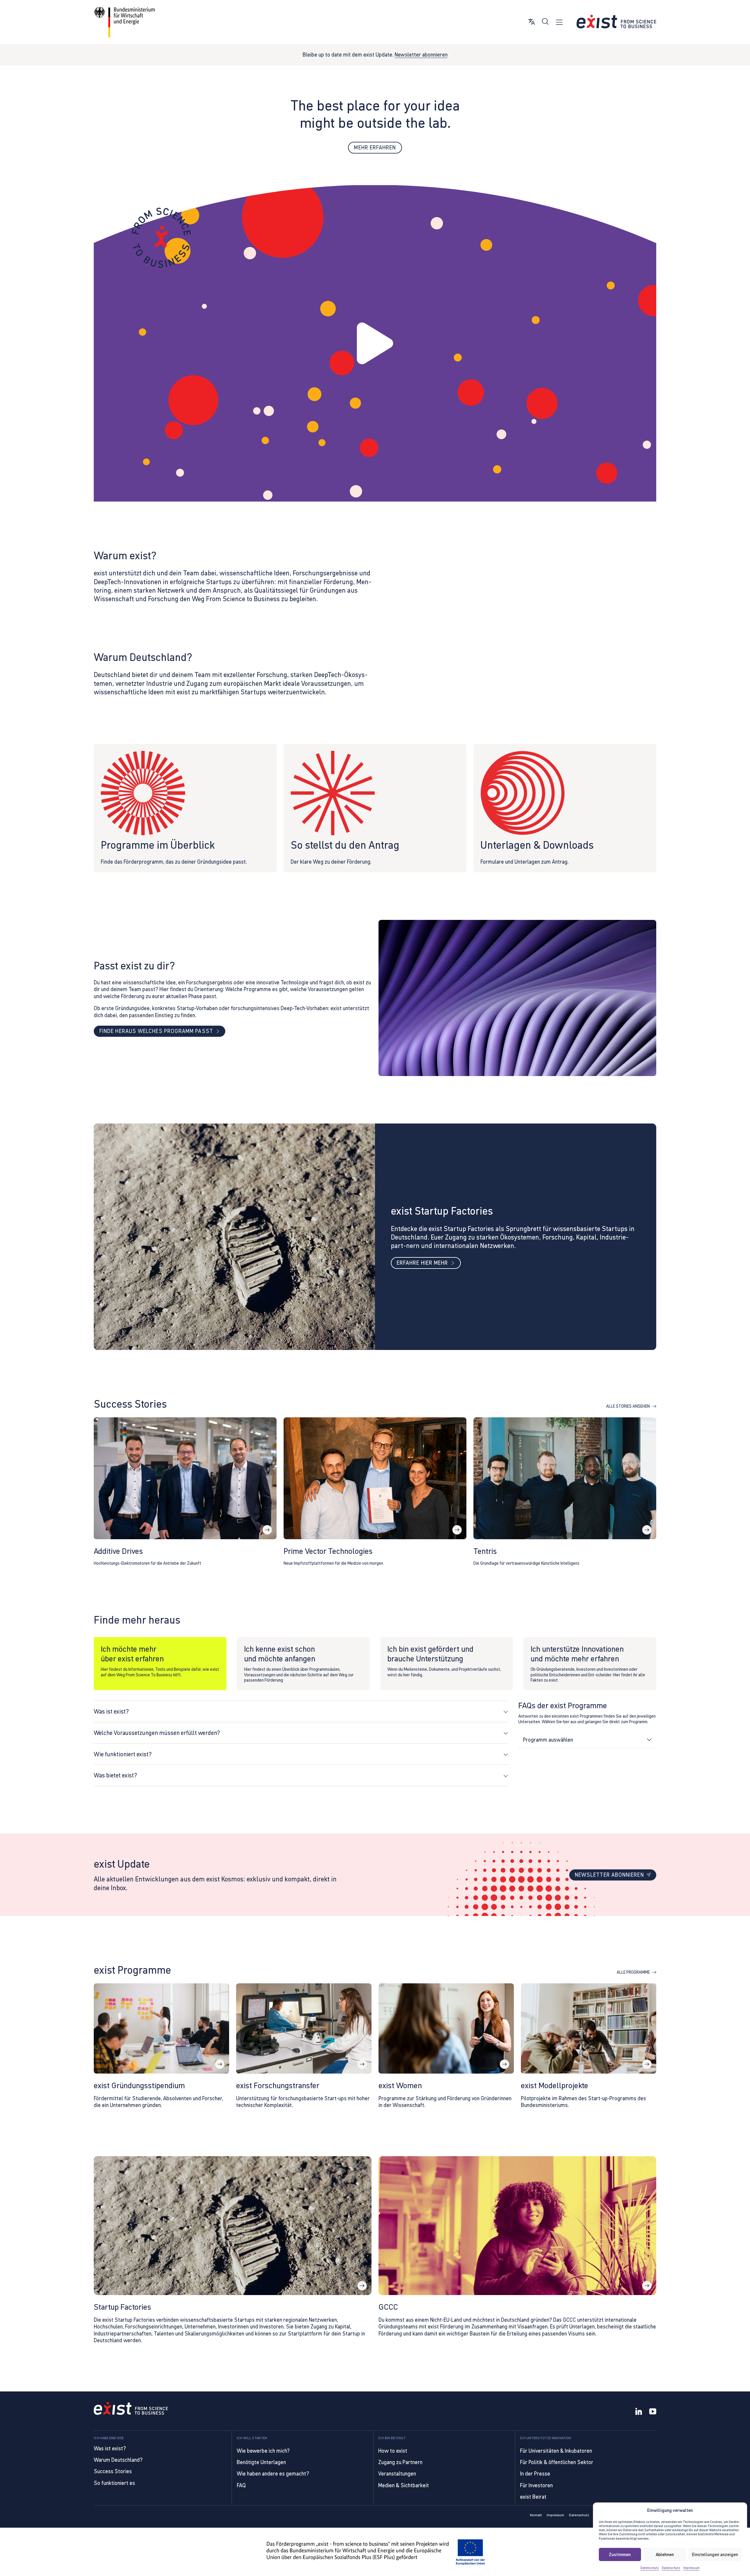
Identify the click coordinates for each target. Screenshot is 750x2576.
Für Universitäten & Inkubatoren (556, 2451)
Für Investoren (536, 2485)
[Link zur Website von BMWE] (124, 22)
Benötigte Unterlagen (261, 2462)
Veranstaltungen (397, 2474)
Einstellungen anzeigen (715, 2554)
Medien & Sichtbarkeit (404, 2485)
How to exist (393, 2451)
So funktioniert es (114, 2483)
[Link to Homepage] (131, 2409)
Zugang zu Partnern (400, 2462)
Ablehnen (665, 2554)
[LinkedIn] (639, 2412)
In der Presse (535, 2474)
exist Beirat (533, 2497)
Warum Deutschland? (118, 2460)
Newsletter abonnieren (421, 55)
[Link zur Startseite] (616, 22)
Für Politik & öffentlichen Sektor (557, 2462)
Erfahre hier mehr (422, 1263)
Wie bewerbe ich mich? (263, 2451)
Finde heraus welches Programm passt (156, 1031)
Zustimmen (620, 2554)
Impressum (691, 2568)
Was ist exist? (110, 2448)
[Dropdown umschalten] (649, 1740)
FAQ (241, 2485)
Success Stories (113, 2471)
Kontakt (536, 2515)
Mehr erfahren (375, 148)
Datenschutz (650, 2568)
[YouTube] (653, 2412)
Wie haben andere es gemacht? (273, 2474)
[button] (375, 344)
